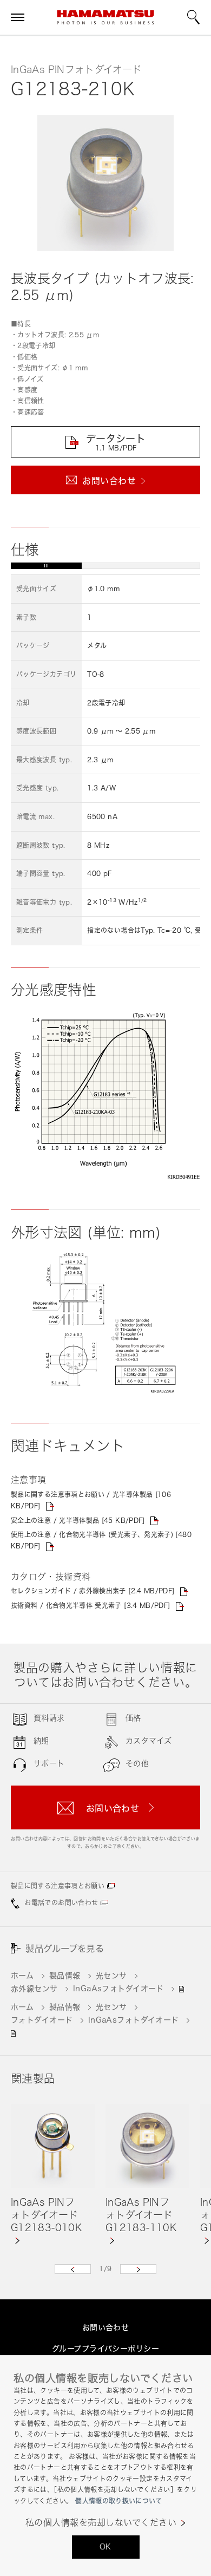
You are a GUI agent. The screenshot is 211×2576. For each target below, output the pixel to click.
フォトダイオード (42, 2020)
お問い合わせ (106, 2327)
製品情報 (65, 1975)
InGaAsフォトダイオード (118, 1988)
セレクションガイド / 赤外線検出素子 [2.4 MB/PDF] (93, 1591)
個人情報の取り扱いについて (118, 2501)
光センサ (111, 1975)
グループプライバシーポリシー (105, 2348)
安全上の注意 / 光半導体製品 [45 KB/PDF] (78, 1521)
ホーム (22, 1975)
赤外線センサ (34, 1988)
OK (105, 2546)
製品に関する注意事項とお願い (58, 1886)
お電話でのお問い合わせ (61, 1903)
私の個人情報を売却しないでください (101, 2523)
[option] (53, 2175)
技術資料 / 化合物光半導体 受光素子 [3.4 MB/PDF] (91, 1606)
